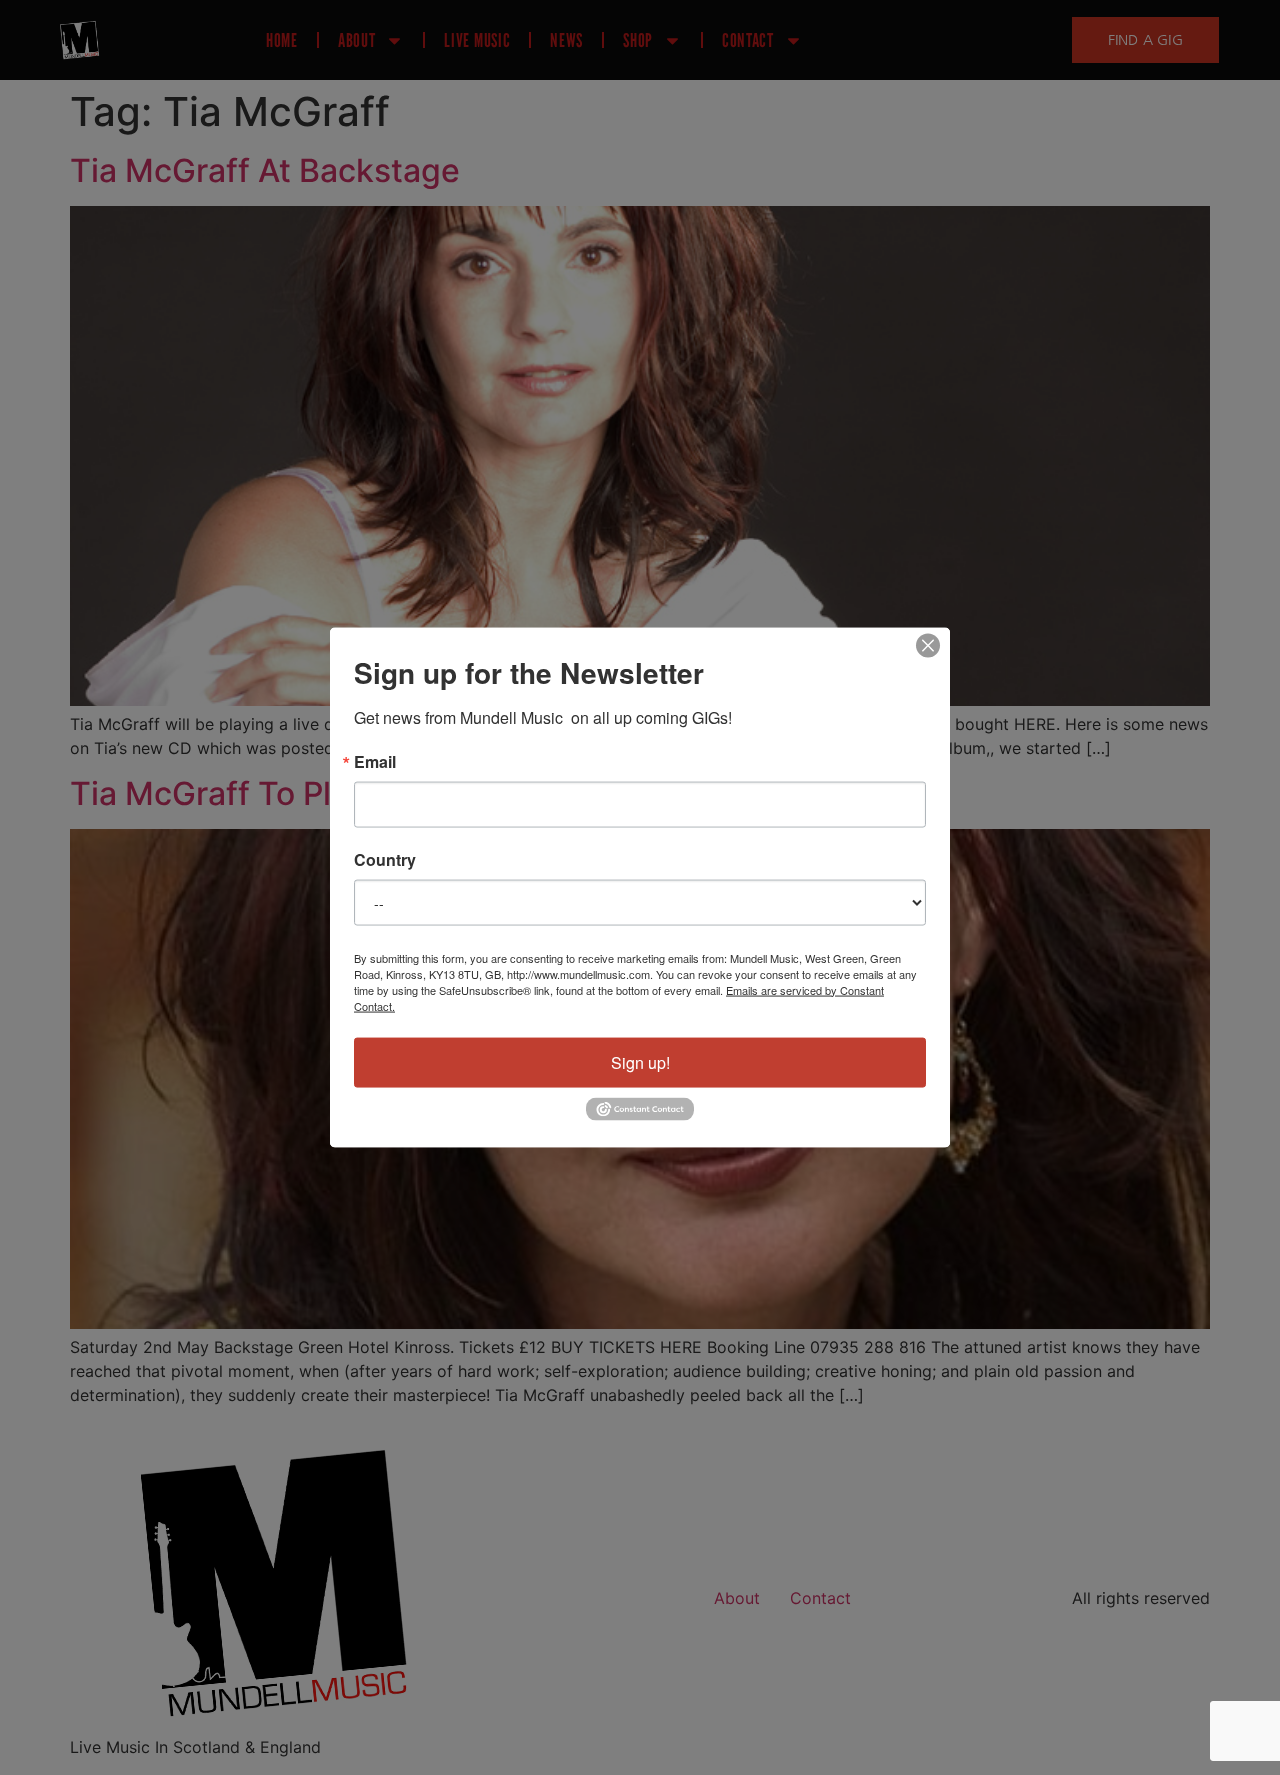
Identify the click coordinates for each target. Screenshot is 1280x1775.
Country (385, 859)
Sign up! (640, 1061)
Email (375, 761)
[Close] (928, 645)
